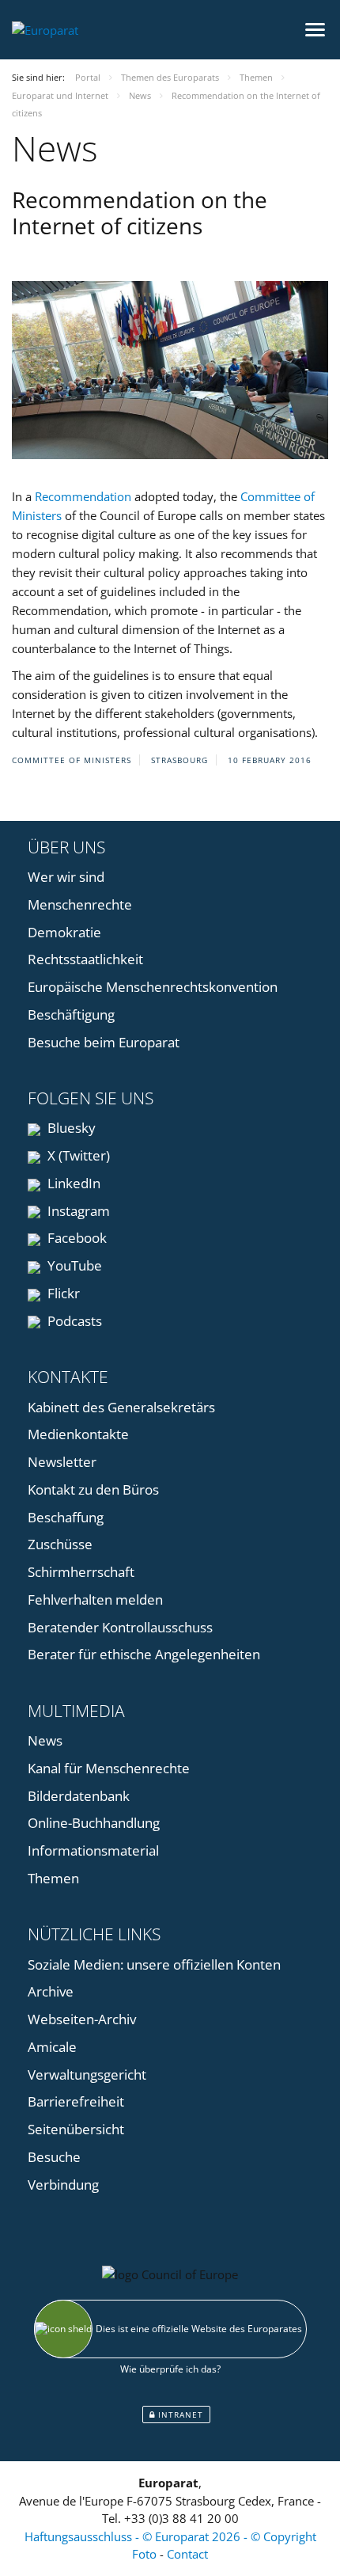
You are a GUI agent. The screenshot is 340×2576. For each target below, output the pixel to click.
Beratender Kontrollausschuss (120, 1627)
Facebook (76, 1238)
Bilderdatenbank (79, 1796)
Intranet (179, 2415)
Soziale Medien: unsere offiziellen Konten (154, 1964)
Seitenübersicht (76, 2129)
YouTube (73, 1265)
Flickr (62, 1293)
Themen (53, 1878)
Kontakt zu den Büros (93, 1489)
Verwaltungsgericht (87, 2074)
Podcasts (73, 1321)
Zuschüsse (60, 1544)
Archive (51, 1991)
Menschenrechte (80, 904)
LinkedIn (72, 1183)
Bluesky (70, 1128)
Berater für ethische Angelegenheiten (144, 1654)
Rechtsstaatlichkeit (85, 959)
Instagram (77, 1211)
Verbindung (63, 2185)
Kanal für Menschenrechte (109, 1768)
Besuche (54, 2157)
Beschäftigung (71, 1014)
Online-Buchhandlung (94, 1823)
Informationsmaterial (93, 1850)
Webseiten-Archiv (82, 2019)
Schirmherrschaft (81, 1572)
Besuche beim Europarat (104, 1042)
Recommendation (83, 496)
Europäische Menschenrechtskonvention (153, 987)
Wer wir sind (66, 877)
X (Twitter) (77, 1155)
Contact (187, 2554)
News (45, 1740)
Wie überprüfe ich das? (170, 2369)
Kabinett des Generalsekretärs (121, 1407)
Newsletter (62, 1462)
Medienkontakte (78, 1434)
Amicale (52, 2047)
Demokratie (64, 932)
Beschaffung (66, 1517)
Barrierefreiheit (76, 2101)
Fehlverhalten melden (95, 1600)
